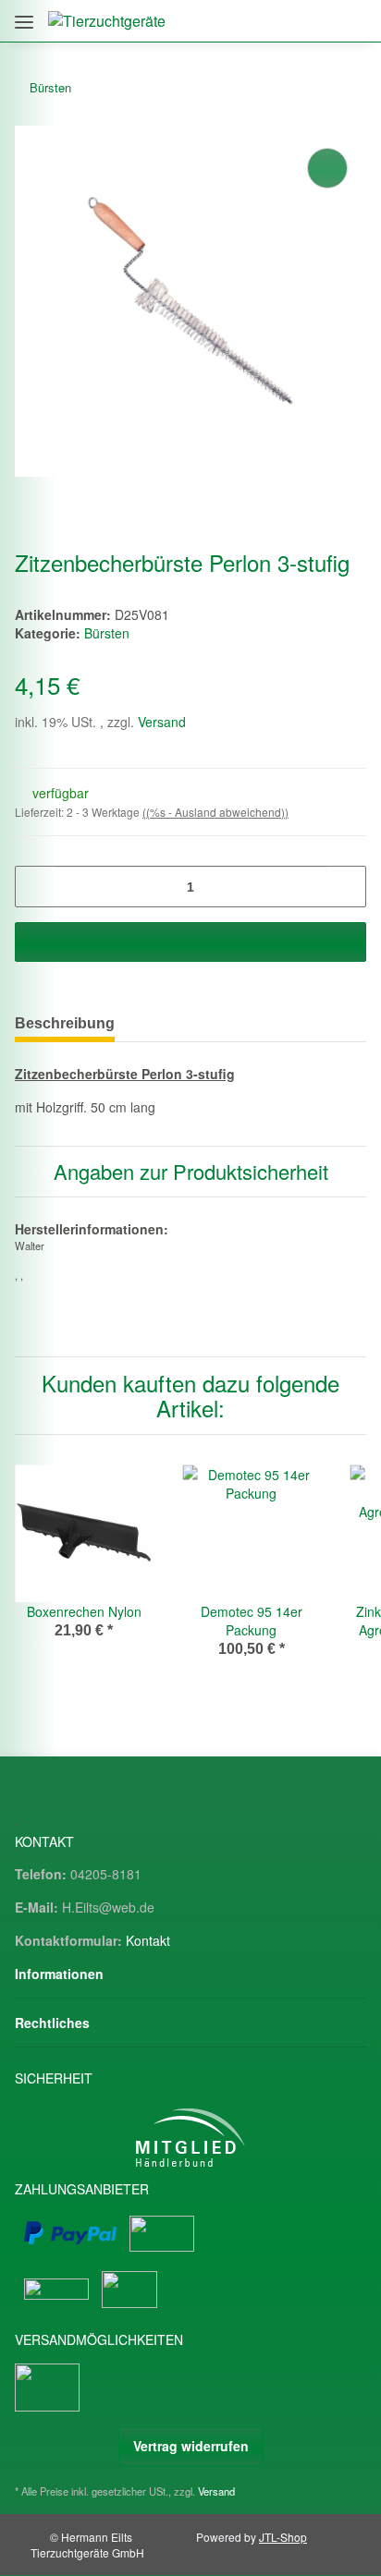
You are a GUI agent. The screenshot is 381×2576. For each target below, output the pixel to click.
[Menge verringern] (36, 887)
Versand (162, 722)
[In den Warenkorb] (190, 942)
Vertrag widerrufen (191, 2446)
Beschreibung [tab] (65, 1023)
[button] (272, 21)
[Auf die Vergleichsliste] (327, 168)
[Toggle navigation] (24, 15)
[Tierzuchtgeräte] (107, 21)
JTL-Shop (283, 2537)
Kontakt (148, 1940)
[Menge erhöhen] (345, 887)
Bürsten (107, 633)
